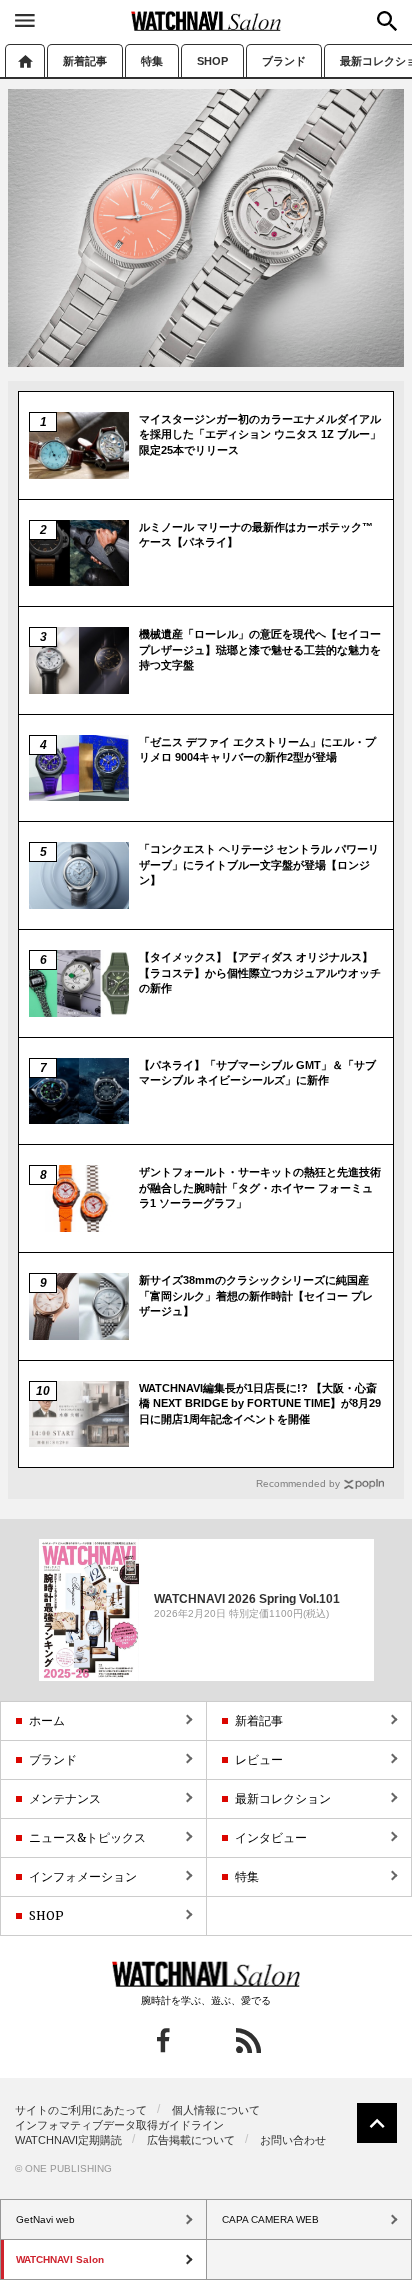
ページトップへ (377, 2123)
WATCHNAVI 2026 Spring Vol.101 (247, 1599)
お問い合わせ (293, 2140)
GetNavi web (206, 1974)
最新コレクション (283, 1798)
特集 (152, 61)
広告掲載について (191, 2140)
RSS (248, 2040)
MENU (25, 20)
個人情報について (216, 2110)
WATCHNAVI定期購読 (68, 2140)
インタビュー (271, 1837)
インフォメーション (83, 1876)
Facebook (163, 2040)
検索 (387, 21)
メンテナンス (65, 1798)
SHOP (212, 61)
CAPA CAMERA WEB (270, 2219)
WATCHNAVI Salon (206, 21)
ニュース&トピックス (87, 1837)
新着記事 (85, 61)
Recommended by (298, 1483)
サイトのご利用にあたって (81, 2110)
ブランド (284, 61)
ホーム (25, 60)
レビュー (259, 1759)
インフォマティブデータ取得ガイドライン (119, 2125)
